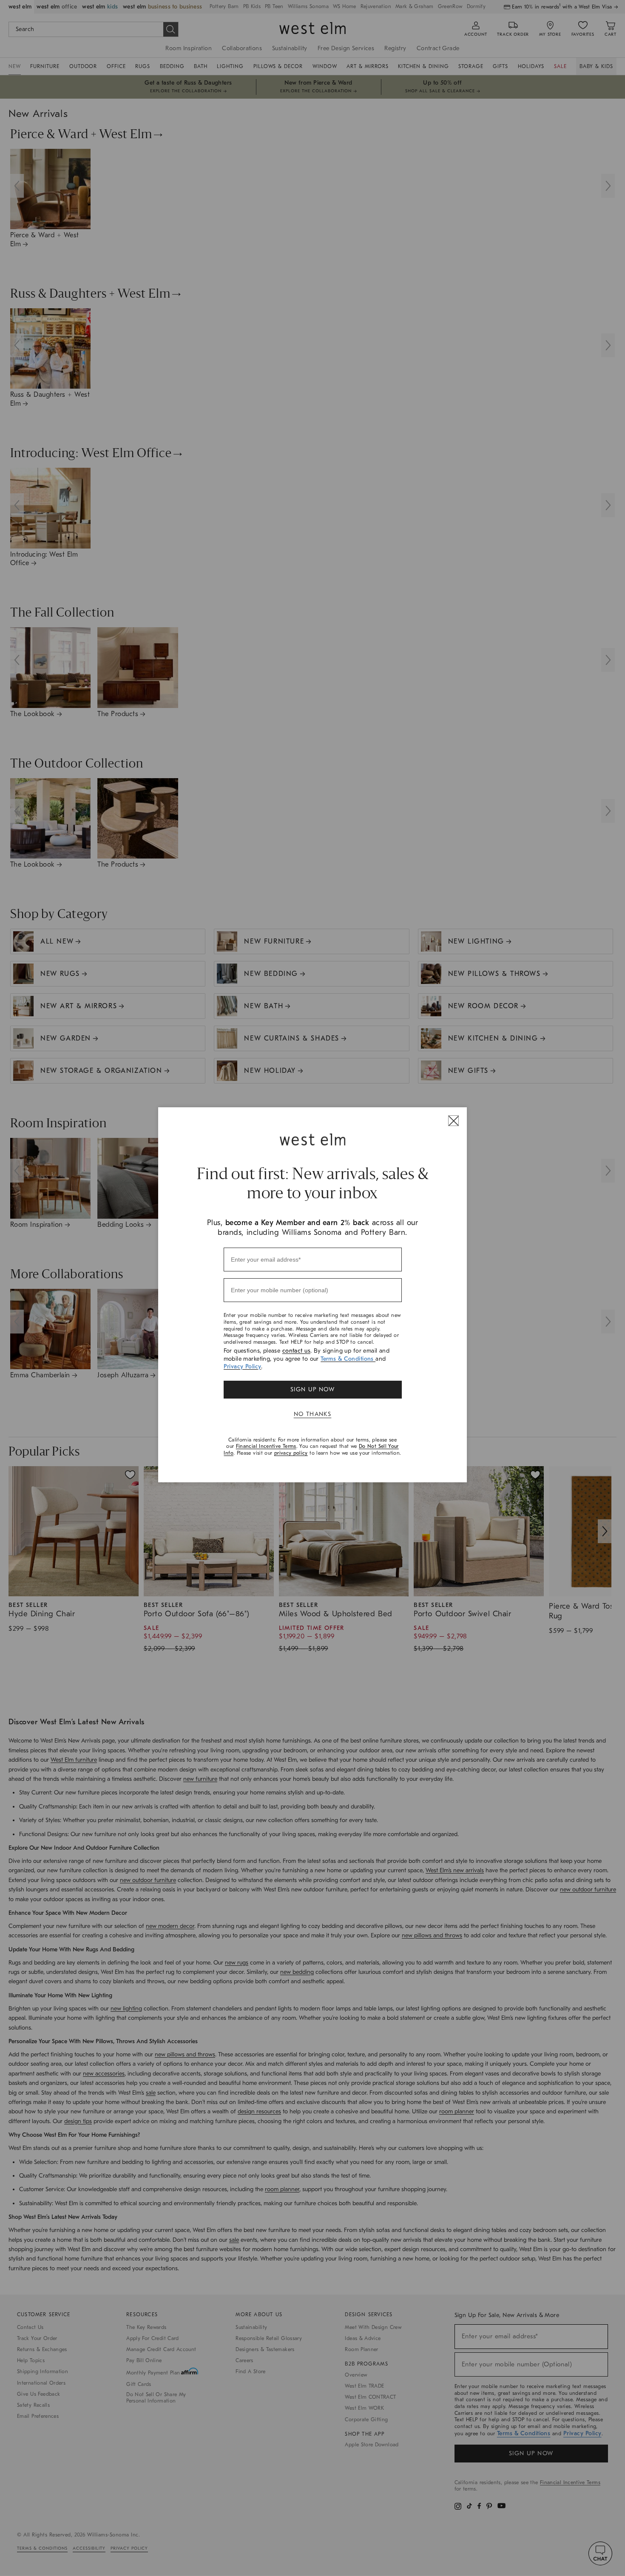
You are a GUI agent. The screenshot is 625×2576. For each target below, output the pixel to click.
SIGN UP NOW (312, 1389)
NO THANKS (313, 1414)
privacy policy (291, 1453)
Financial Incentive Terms (266, 1446)
